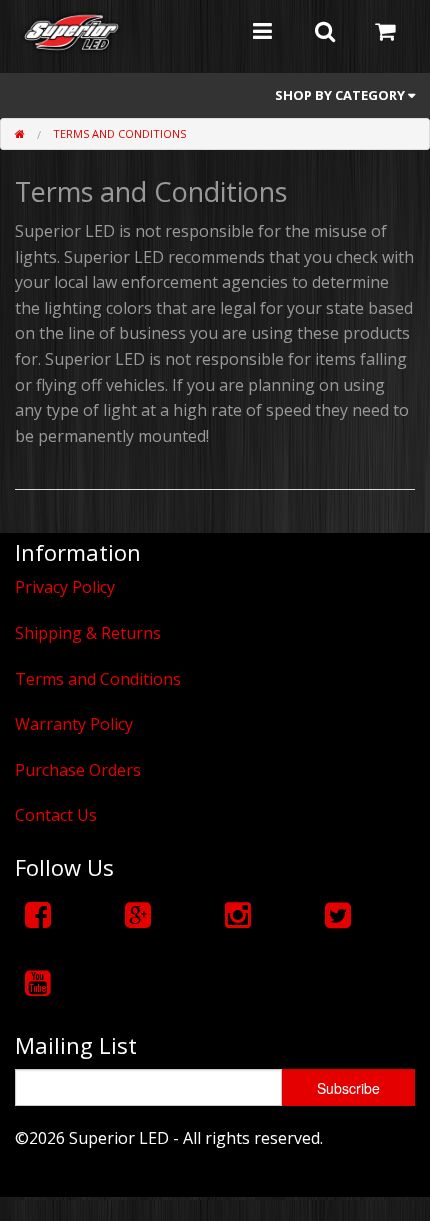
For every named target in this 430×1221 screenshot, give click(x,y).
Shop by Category (341, 95)
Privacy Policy (65, 587)
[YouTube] (38, 982)
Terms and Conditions (119, 133)
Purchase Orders (78, 770)
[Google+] (138, 914)
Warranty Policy (74, 724)
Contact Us (56, 815)
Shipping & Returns (88, 633)
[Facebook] (38, 914)
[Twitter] (338, 914)
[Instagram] (238, 914)
